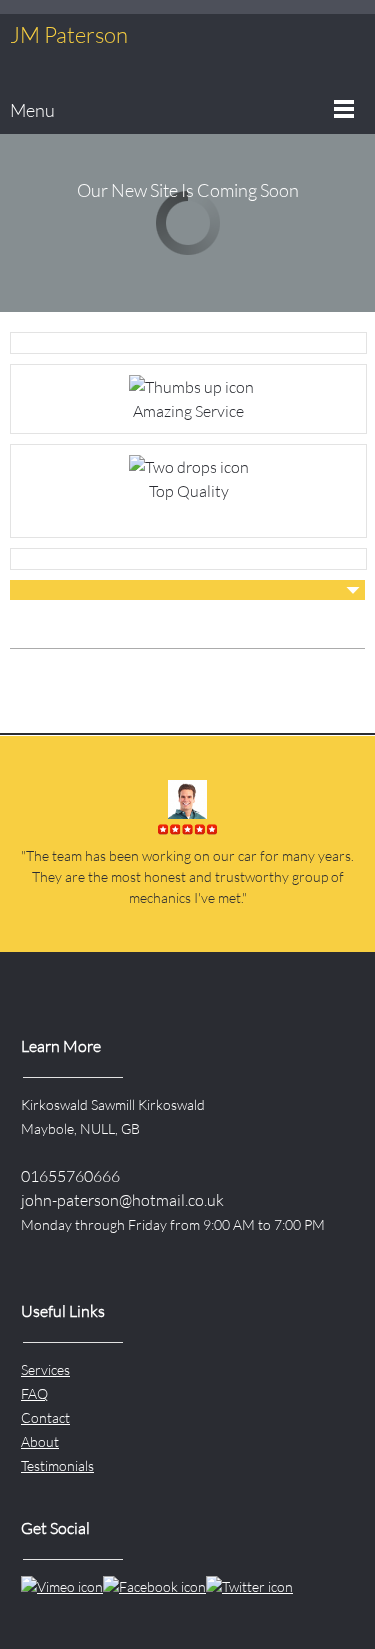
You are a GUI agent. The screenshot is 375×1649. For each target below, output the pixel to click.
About (40, 1441)
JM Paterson (69, 35)
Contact (45, 1417)
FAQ (34, 1393)
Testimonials (57, 1465)
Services (45, 1369)
